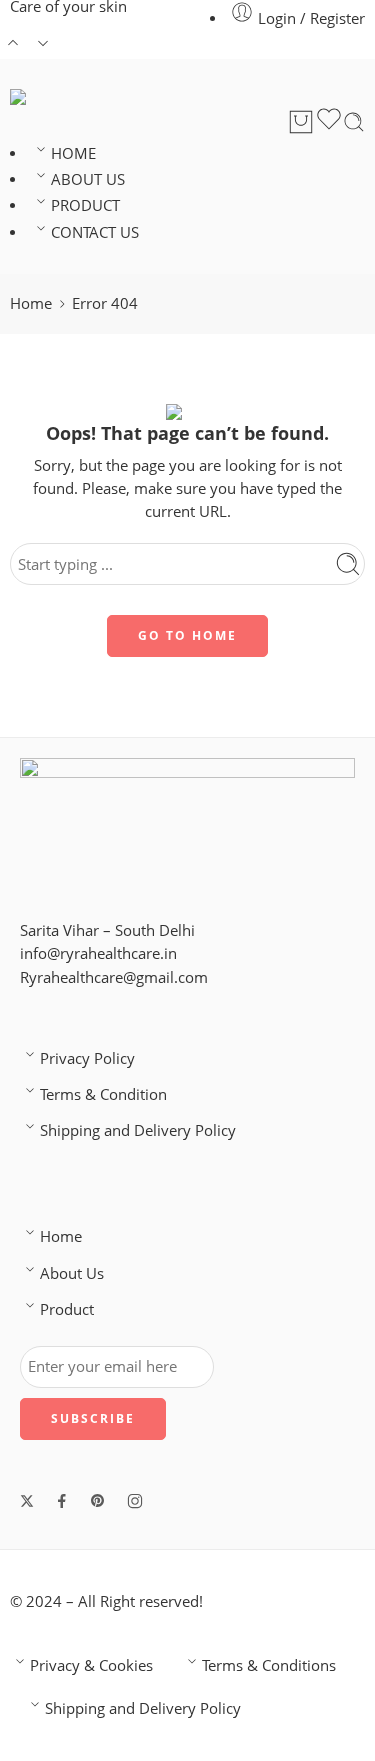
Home (31, 303)
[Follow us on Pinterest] (98, 1501)
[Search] (354, 122)
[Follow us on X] (27, 1501)
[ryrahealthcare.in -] (76, 97)
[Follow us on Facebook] (62, 1501)
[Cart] (301, 122)
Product (67, 1309)
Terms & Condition (103, 1094)
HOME (73, 153)
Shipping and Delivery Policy (138, 1130)
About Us (72, 1273)
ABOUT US (88, 179)
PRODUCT (85, 205)
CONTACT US (95, 232)
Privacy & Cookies (91, 1665)
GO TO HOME (187, 635)
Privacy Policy (87, 1058)
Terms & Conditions (269, 1665)
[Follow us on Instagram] (135, 1501)
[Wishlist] (329, 122)
